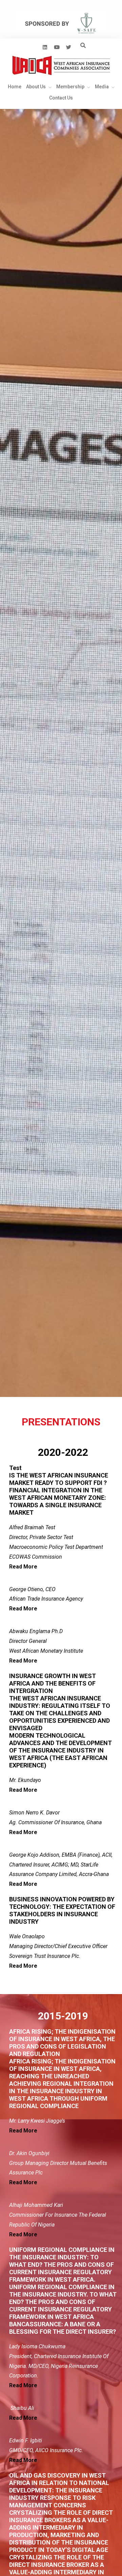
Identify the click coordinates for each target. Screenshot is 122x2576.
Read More (23, 1567)
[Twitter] (68, 47)
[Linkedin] (45, 47)
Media (102, 87)
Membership (70, 87)
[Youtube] (57, 47)
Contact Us (61, 98)
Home (15, 87)
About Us (36, 87)
